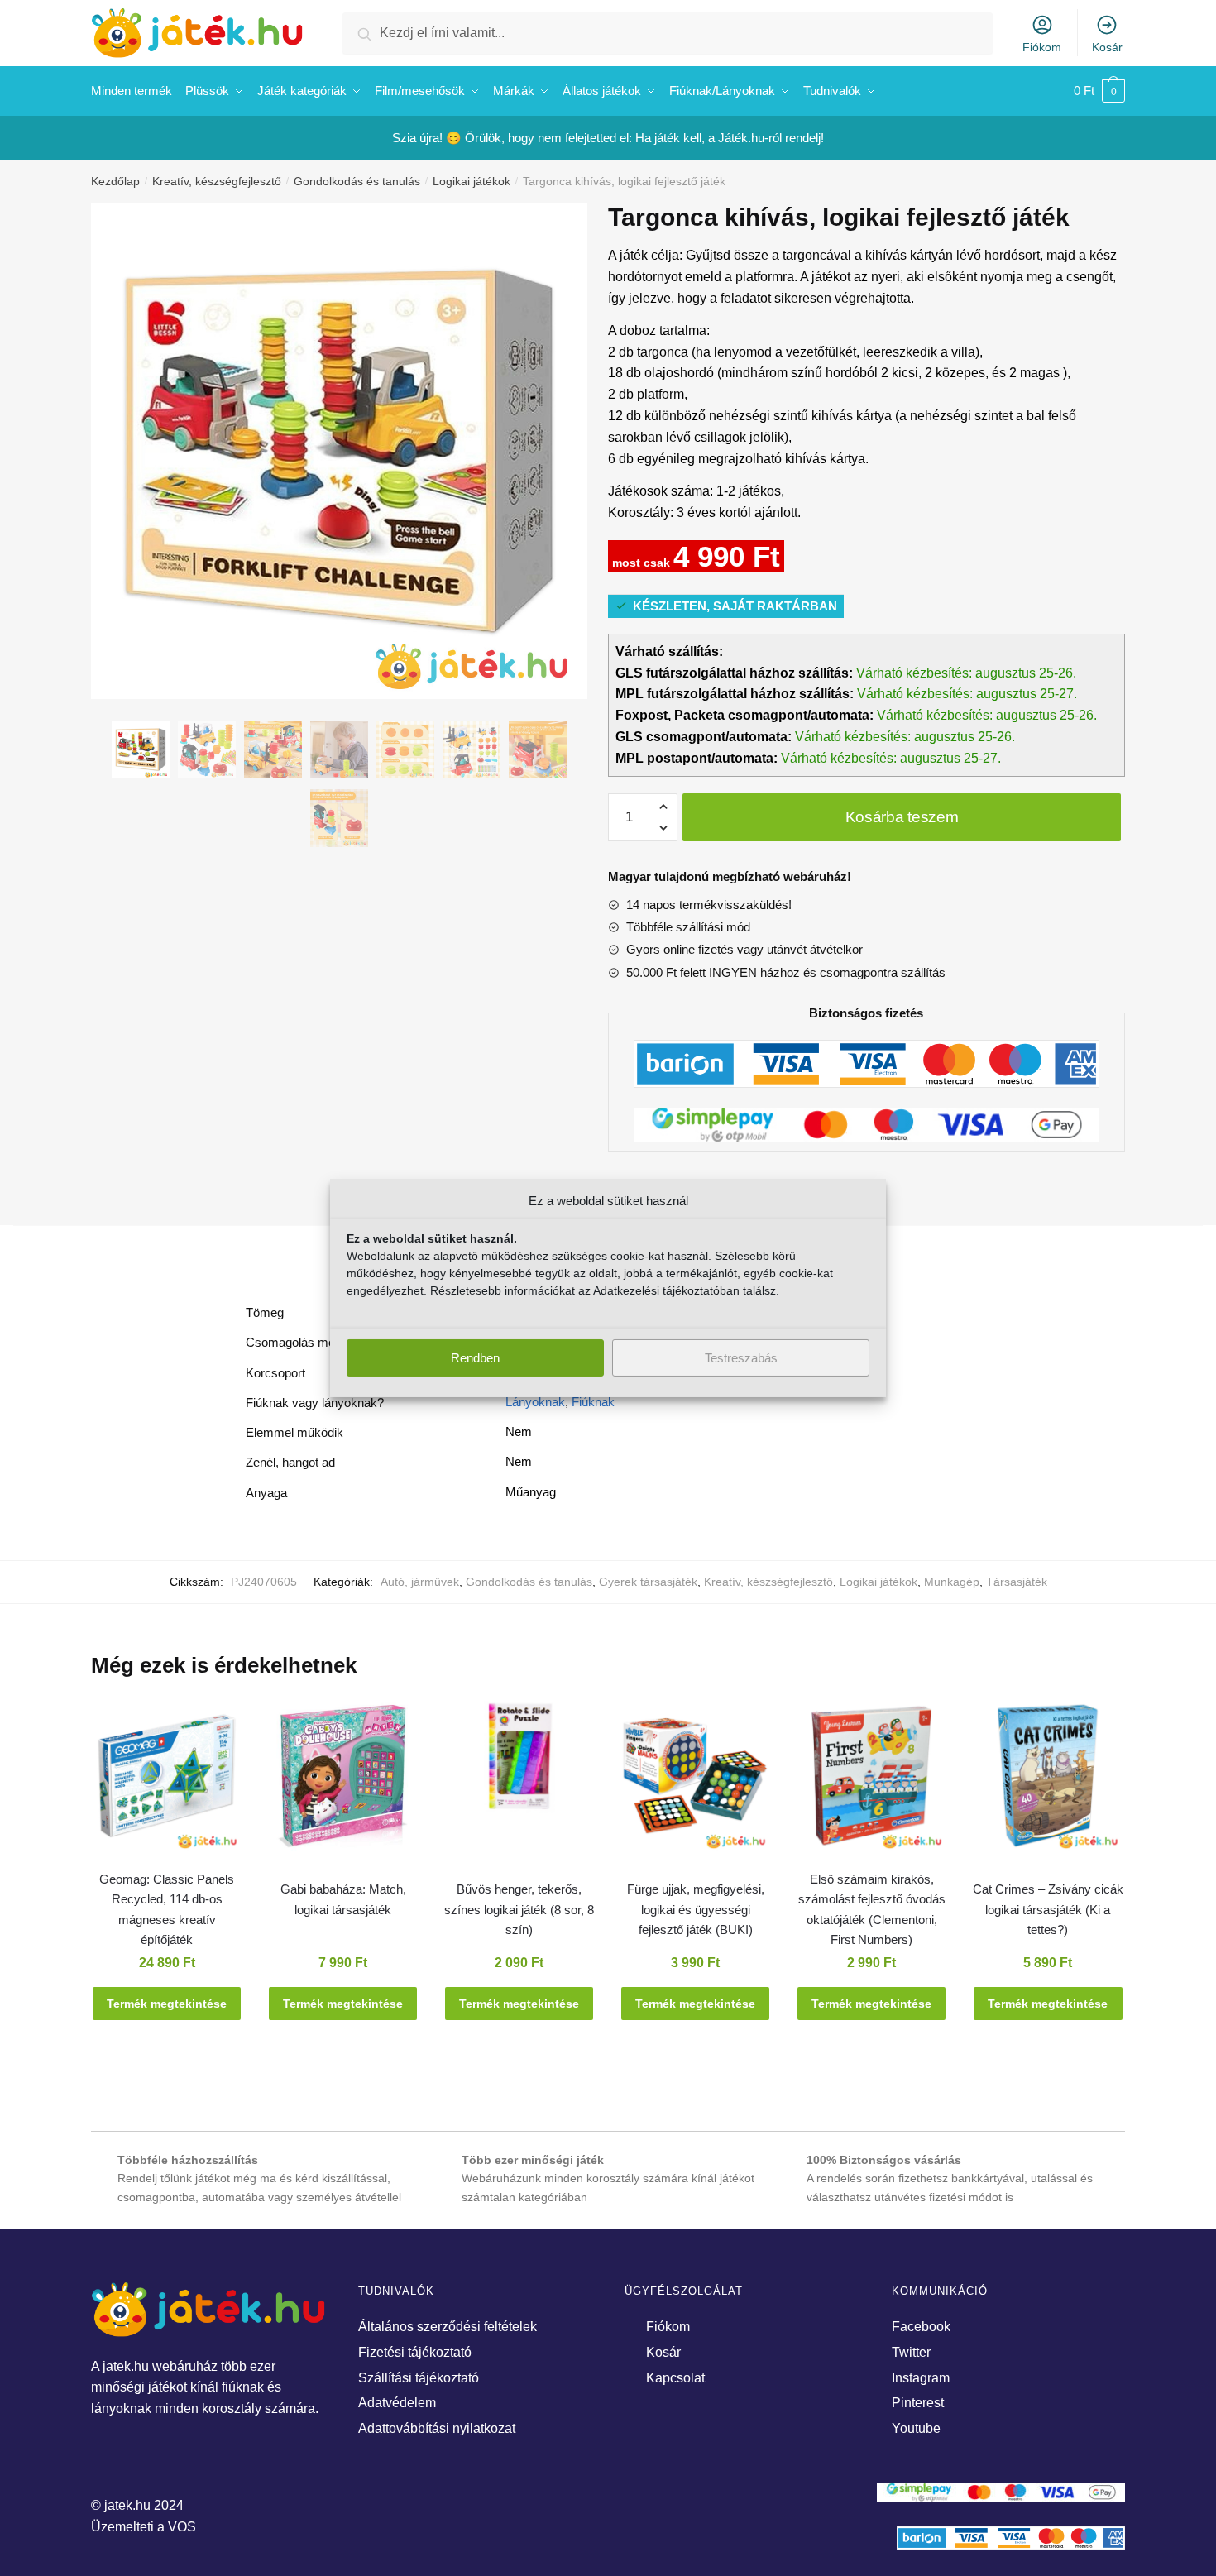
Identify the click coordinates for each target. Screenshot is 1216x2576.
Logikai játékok (472, 181)
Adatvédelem (397, 2403)
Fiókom (1042, 47)
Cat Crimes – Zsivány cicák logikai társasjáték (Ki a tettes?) (1048, 1909)
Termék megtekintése (167, 2004)
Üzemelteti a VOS (144, 2527)
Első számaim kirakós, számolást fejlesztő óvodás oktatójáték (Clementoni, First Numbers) (872, 1909)
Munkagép (952, 1582)
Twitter (911, 2352)
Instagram (921, 2378)
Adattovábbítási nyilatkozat (437, 2428)
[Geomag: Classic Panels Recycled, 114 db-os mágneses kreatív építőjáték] (167, 1784)
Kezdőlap (115, 181)
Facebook (921, 2327)
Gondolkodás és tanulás (357, 181)
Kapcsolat (675, 2378)
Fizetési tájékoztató (415, 2352)
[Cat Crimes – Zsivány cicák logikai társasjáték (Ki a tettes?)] (1048, 1784)
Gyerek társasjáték (648, 1582)
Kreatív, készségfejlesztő (217, 181)
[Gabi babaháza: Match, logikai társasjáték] (343, 1784)
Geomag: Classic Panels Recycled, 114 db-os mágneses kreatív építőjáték (167, 1909)
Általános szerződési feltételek (448, 2327)
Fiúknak (593, 1402)
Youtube (916, 2428)
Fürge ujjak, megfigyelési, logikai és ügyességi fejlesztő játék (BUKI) (696, 1909)
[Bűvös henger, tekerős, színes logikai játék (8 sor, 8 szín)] (519, 1764)
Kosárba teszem (902, 817)
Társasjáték (1017, 1582)
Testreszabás (741, 1358)
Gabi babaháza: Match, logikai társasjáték (343, 1899)
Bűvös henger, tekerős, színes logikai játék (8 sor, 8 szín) (519, 1909)
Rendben (475, 1358)
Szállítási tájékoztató (419, 2378)
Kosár (1107, 47)
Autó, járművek (420, 1582)
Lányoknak (535, 1402)
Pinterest (918, 2403)
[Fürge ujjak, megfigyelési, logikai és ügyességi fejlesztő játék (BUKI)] (695, 1784)
